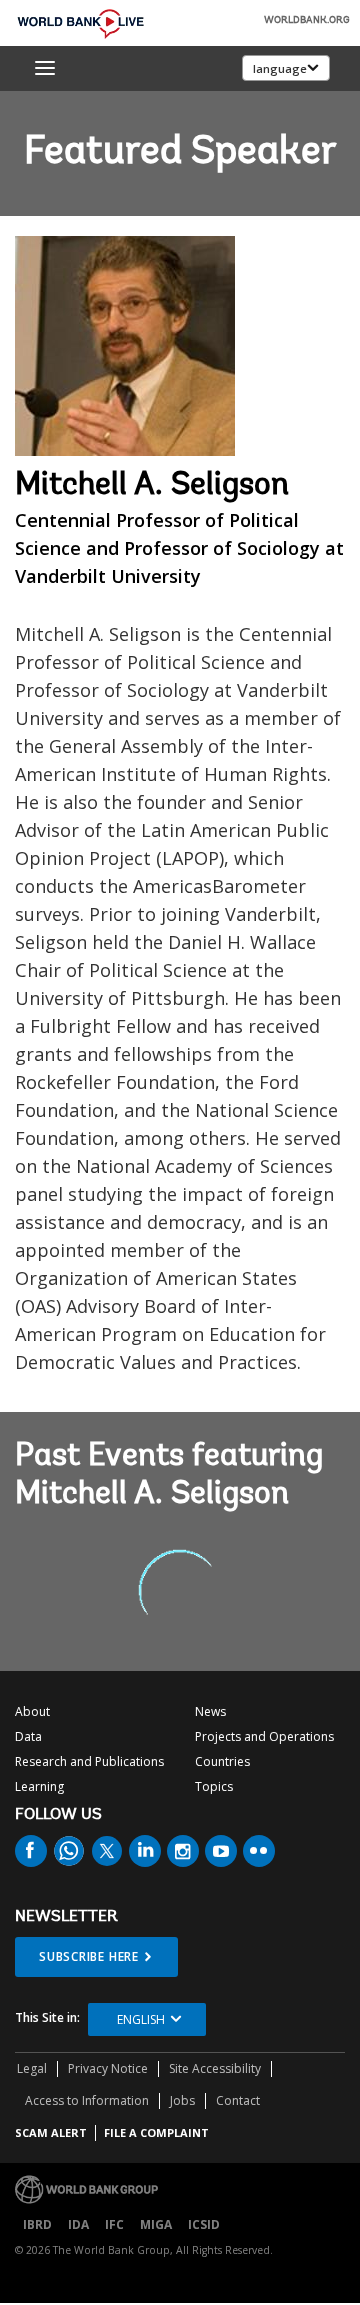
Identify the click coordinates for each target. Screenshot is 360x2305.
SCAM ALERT (51, 2132)
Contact (238, 2100)
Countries (222, 1761)
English (141, 2019)
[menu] (45, 68)
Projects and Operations (264, 1736)
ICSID (204, 2224)
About (32, 1711)
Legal (32, 2068)
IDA (78, 2224)
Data (28, 1736)
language (280, 68)
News (210, 1711)
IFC (114, 2224)
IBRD (37, 2224)
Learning (39, 1786)
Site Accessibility (215, 2068)
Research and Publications (89, 1761)
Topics (214, 1786)
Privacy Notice (108, 2068)
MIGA (156, 2224)
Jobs (182, 2100)
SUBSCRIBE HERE (89, 1956)
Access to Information (87, 2100)
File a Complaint (156, 2132)
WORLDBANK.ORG (307, 21)
